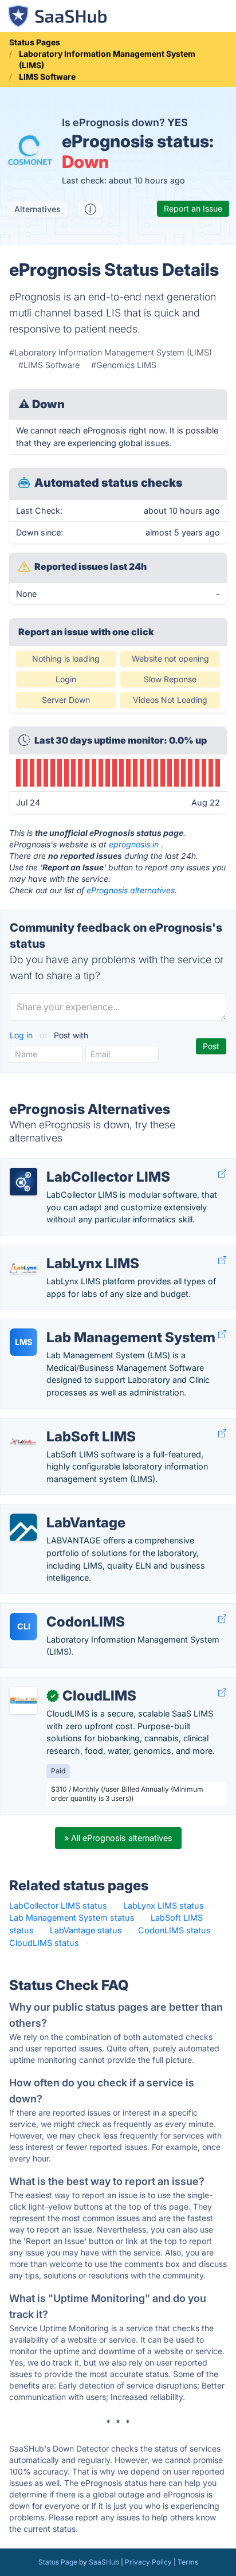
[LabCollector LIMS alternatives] (23, 1182)
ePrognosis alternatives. (132, 890)
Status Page (58, 2562)
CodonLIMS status (174, 1930)
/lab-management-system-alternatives (84, 1325)
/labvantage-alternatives (56, 1510)
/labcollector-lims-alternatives (67, 1165)
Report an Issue (193, 208)
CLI (24, 1626)
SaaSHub (104, 2562)
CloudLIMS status (44, 1943)
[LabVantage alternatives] (23, 1527)
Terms (188, 2562)
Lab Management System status (72, 1918)
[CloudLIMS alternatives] (23, 1701)
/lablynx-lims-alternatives (58, 1251)
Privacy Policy (148, 2562)
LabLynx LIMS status (164, 1905)
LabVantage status (86, 1930)
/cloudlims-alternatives (54, 1684)
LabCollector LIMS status (58, 1905)
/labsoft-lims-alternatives (58, 1424)
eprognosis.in (134, 844)
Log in (22, 1035)
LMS (23, 1342)
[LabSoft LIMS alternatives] (23, 1441)
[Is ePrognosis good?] (91, 209)
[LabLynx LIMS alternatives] (23, 1268)
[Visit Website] (222, 1174)
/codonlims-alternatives (55, 1610)
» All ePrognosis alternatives (118, 1838)
